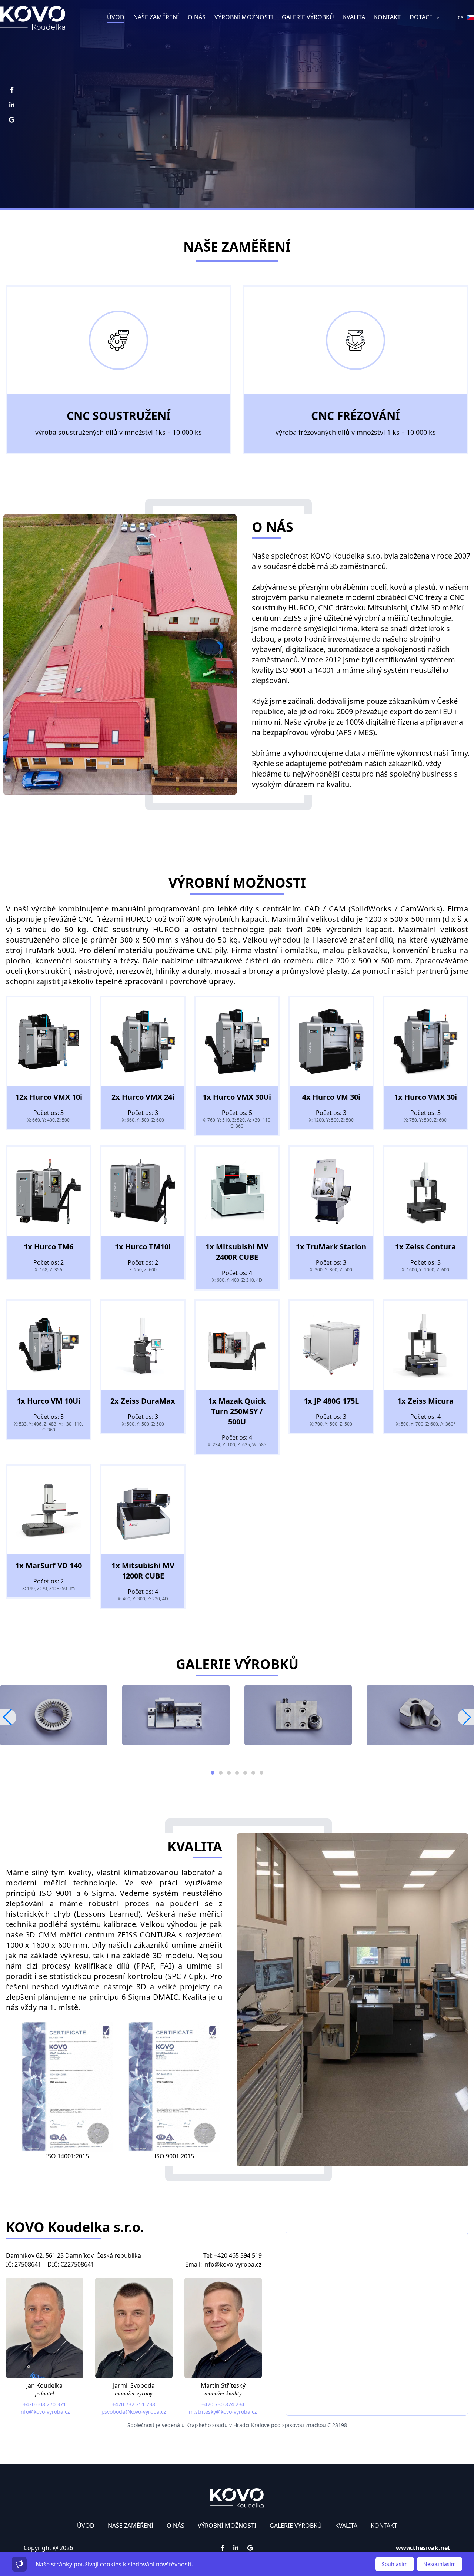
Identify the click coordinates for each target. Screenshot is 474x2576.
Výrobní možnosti (244, 17)
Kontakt (387, 17)
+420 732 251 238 (134, 2404)
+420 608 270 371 (44, 2404)
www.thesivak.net (423, 2548)
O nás (197, 17)
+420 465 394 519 (238, 2255)
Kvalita (354, 17)
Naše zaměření (156, 17)
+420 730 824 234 (223, 2404)
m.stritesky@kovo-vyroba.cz (223, 2412)
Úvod (116, 17)
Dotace (422, 17)
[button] (466, 1717)
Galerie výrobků (308, 17)
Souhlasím (395, 2564)
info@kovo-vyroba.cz (233, 2264)
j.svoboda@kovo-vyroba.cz (134, 2412)
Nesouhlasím (440, 2564)
